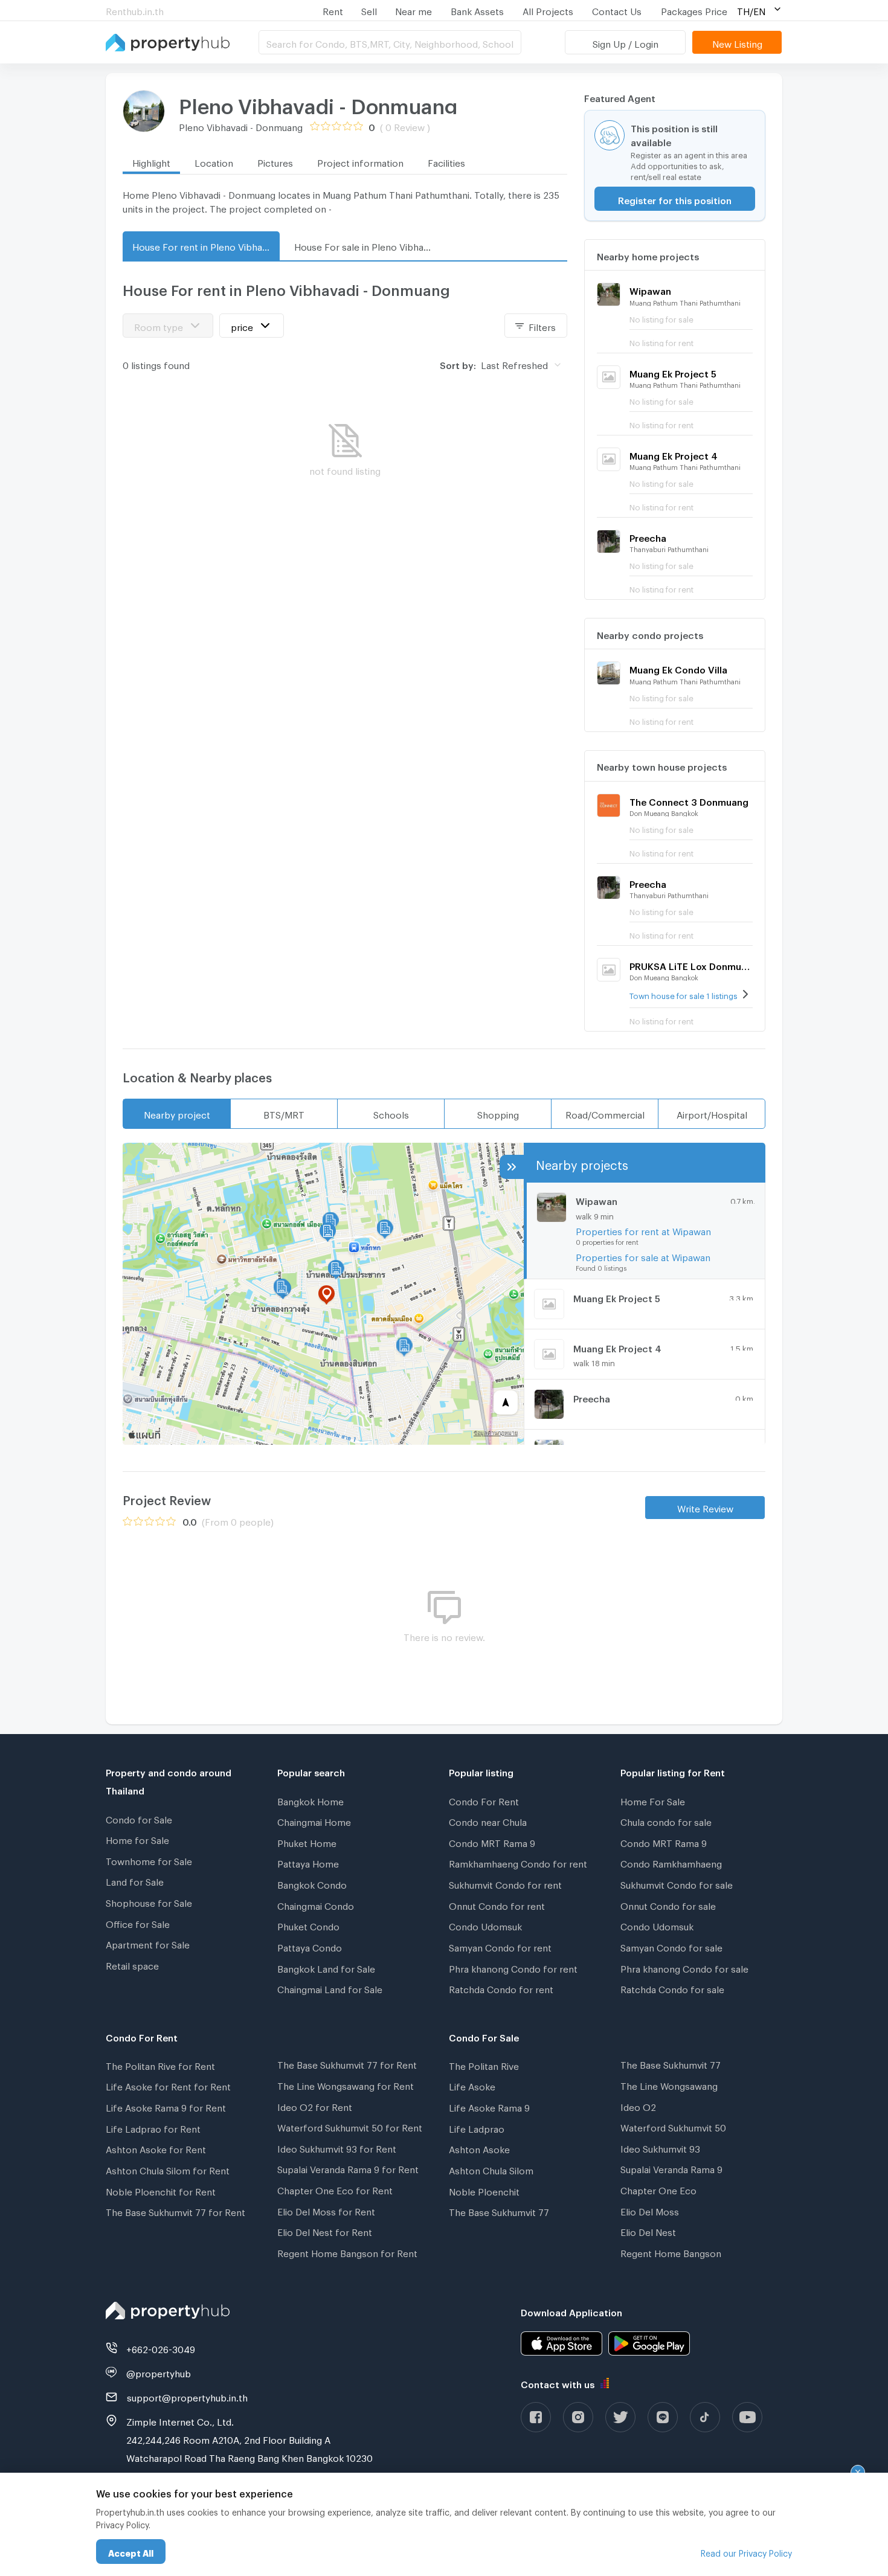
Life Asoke (472, 2085)
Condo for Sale (139, 1818)
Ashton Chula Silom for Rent (168, 2169)
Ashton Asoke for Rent (156, 2148)
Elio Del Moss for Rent (326, 2210)
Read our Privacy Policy (746, 2552)
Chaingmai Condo (316, 1904)
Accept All (131, 2552)
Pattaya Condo (310, 1946)
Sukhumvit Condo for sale (677, 1883)
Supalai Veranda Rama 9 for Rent (348, 2168)
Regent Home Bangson (671, 2252)
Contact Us (617, 10)
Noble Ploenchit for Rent (161, 2190)
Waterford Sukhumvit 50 (673, 2126)
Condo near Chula (488, 1820)
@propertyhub (159, 2372)
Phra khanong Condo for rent (513, 1967)
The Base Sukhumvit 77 (499, 2211)
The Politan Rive (484, 2064)
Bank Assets (477, 10)
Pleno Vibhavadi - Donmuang (318, 102)
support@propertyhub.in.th (187, 2396)
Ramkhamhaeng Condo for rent (518, 1862)
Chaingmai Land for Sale (330, 1988)
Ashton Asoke (479, 2148)
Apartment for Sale (148, 1943)
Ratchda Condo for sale (672, 1988)
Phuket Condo (308, 1925)
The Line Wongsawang (669, 2084)
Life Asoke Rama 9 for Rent (166, 2106)
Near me (413, 10)
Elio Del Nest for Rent (325, 2231)
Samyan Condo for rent (500, 1946)
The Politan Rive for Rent (160, 2064)
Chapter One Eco (658, 2189)
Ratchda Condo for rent (501, 1988)
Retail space (132, 1964)
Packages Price (694, 10)
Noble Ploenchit (484, 2190)
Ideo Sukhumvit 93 (660, 2147)
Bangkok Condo (312, 1883)
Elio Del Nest (648, 2231)
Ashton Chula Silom (491, 2169)
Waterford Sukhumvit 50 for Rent (350, 2126)
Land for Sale (135, 1880)
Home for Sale (137, 1839)
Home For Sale (653, 1800)
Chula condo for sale (666, 1820)
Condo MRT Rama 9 (492, 1842)
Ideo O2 (638, 2105)
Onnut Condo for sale (668, 1904)
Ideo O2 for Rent (315, 2105)
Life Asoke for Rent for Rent (168, 2085)
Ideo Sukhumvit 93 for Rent (337, 2147)
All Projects (548, 10)
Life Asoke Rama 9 (489, 2106)
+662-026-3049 (161, 2348)
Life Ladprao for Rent (153, 2127)
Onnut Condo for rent (497, 1904)
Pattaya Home (308, 1862)
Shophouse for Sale (149, 1901)
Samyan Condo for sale (671, 1946)
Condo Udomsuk (485, 1925)
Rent (333, 10)
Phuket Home (307, 1842)
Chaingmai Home (314, 1820)
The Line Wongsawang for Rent (346, 2084)
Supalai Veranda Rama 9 (671, 2168)
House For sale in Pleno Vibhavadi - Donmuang (368, 245)
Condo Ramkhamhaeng (671, 1862)
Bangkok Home (310, 1800)
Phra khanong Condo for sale (684, 1967)
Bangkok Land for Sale (326, 1967)
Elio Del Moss (650, 2210)
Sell (369, 10)
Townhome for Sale (149, 1860)
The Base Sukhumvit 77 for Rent (175, 2211)
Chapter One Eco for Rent (335, 2189)
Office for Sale (138, 1922)
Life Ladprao (477, 2127)
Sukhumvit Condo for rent (505, 1883)
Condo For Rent (484, 1800)
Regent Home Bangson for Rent (347, 2252)
